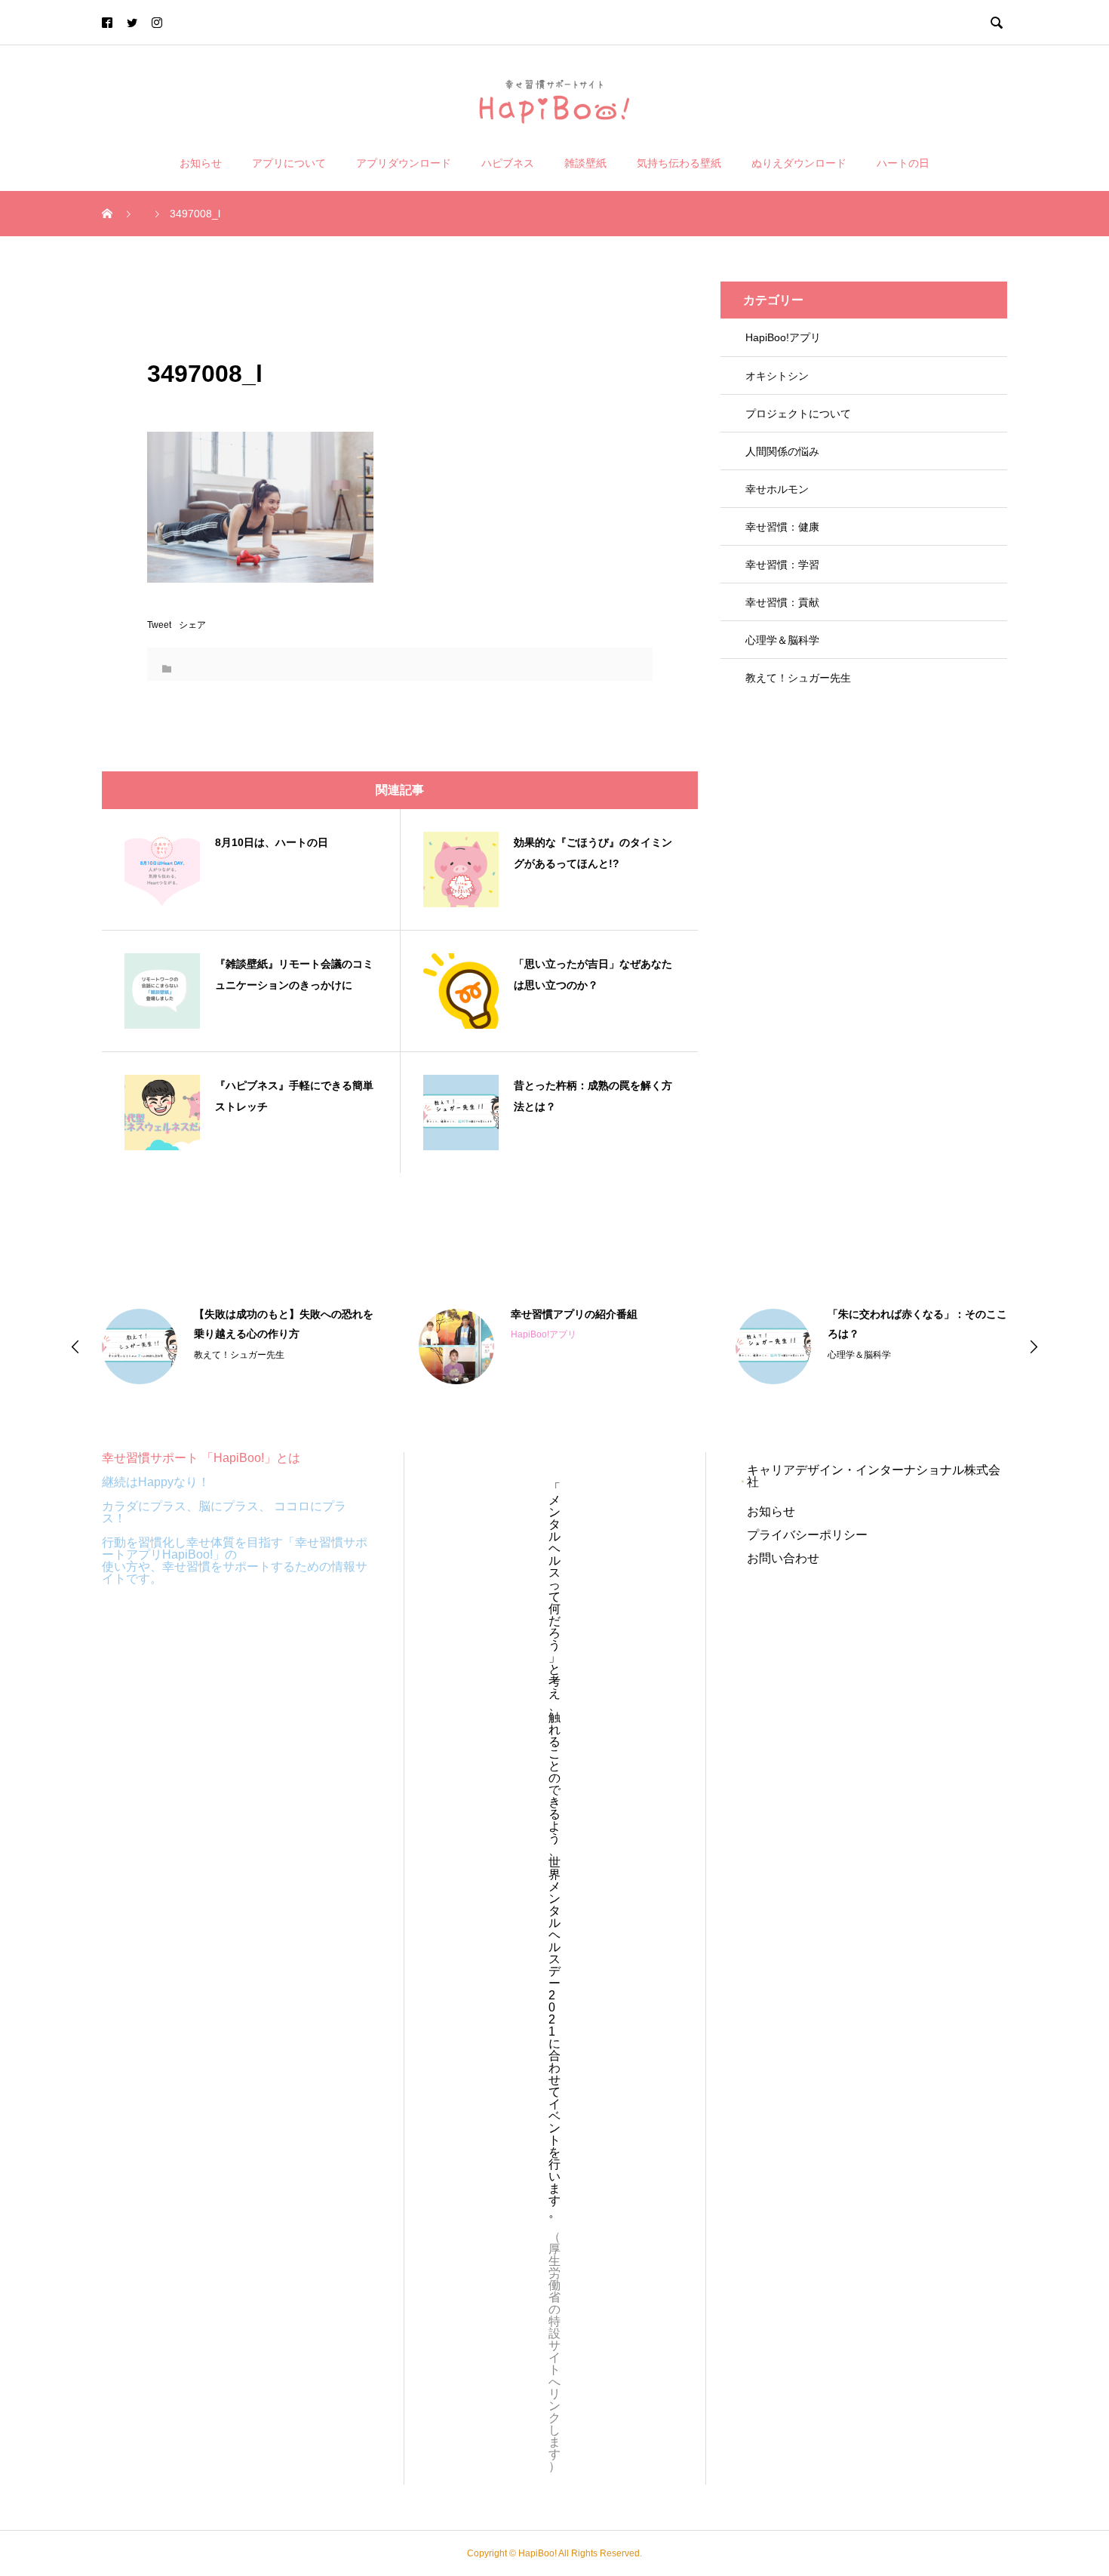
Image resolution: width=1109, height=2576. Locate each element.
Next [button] (1034, 1346)
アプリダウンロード (404, 163)
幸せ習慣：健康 (782, 527)
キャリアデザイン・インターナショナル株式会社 (874, 1476)
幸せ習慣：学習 (782, 565)
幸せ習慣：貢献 (782, 602)
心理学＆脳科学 (782, 640)
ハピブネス (508, 163)
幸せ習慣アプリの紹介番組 (574, 1314)
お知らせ (201, 163)
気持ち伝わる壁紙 (679, 163)
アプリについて (289, 163)
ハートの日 (903, 163)
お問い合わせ (783, 1558)
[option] (238, 1346)
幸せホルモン (777, 489)
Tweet (159, 625)
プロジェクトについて (798, 414)
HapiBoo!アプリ (783, 337)
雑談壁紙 (585, 163)
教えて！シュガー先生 (798, 678)
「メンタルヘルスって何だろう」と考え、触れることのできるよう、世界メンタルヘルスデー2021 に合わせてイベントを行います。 (554, 1850)
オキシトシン (777, 376)
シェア (192, 625)
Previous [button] (75, 1346)
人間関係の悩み (782, 451)
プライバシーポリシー (807, 1535)
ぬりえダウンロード (799, 163)
